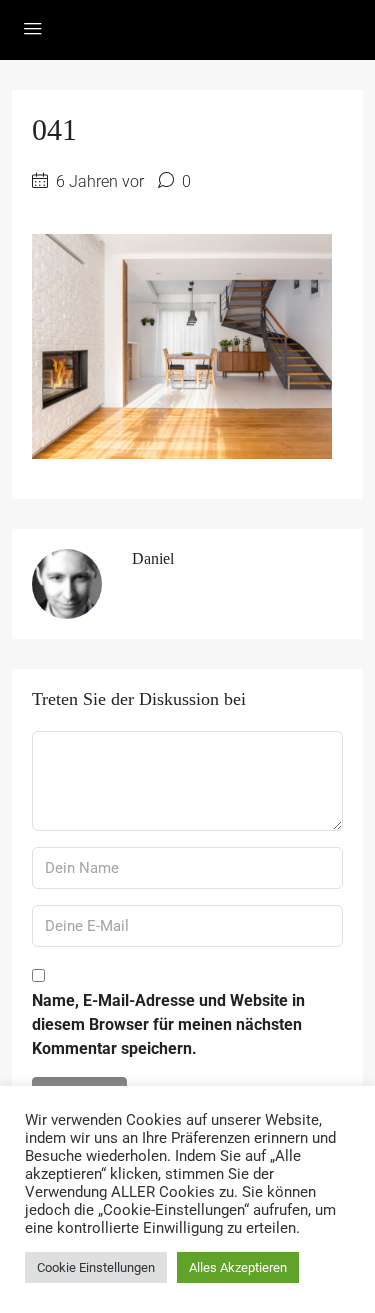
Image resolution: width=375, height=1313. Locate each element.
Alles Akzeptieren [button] (238, 1267)
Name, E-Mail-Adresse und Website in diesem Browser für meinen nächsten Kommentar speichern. (168, 1024)
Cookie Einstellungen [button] (96, 1267)
